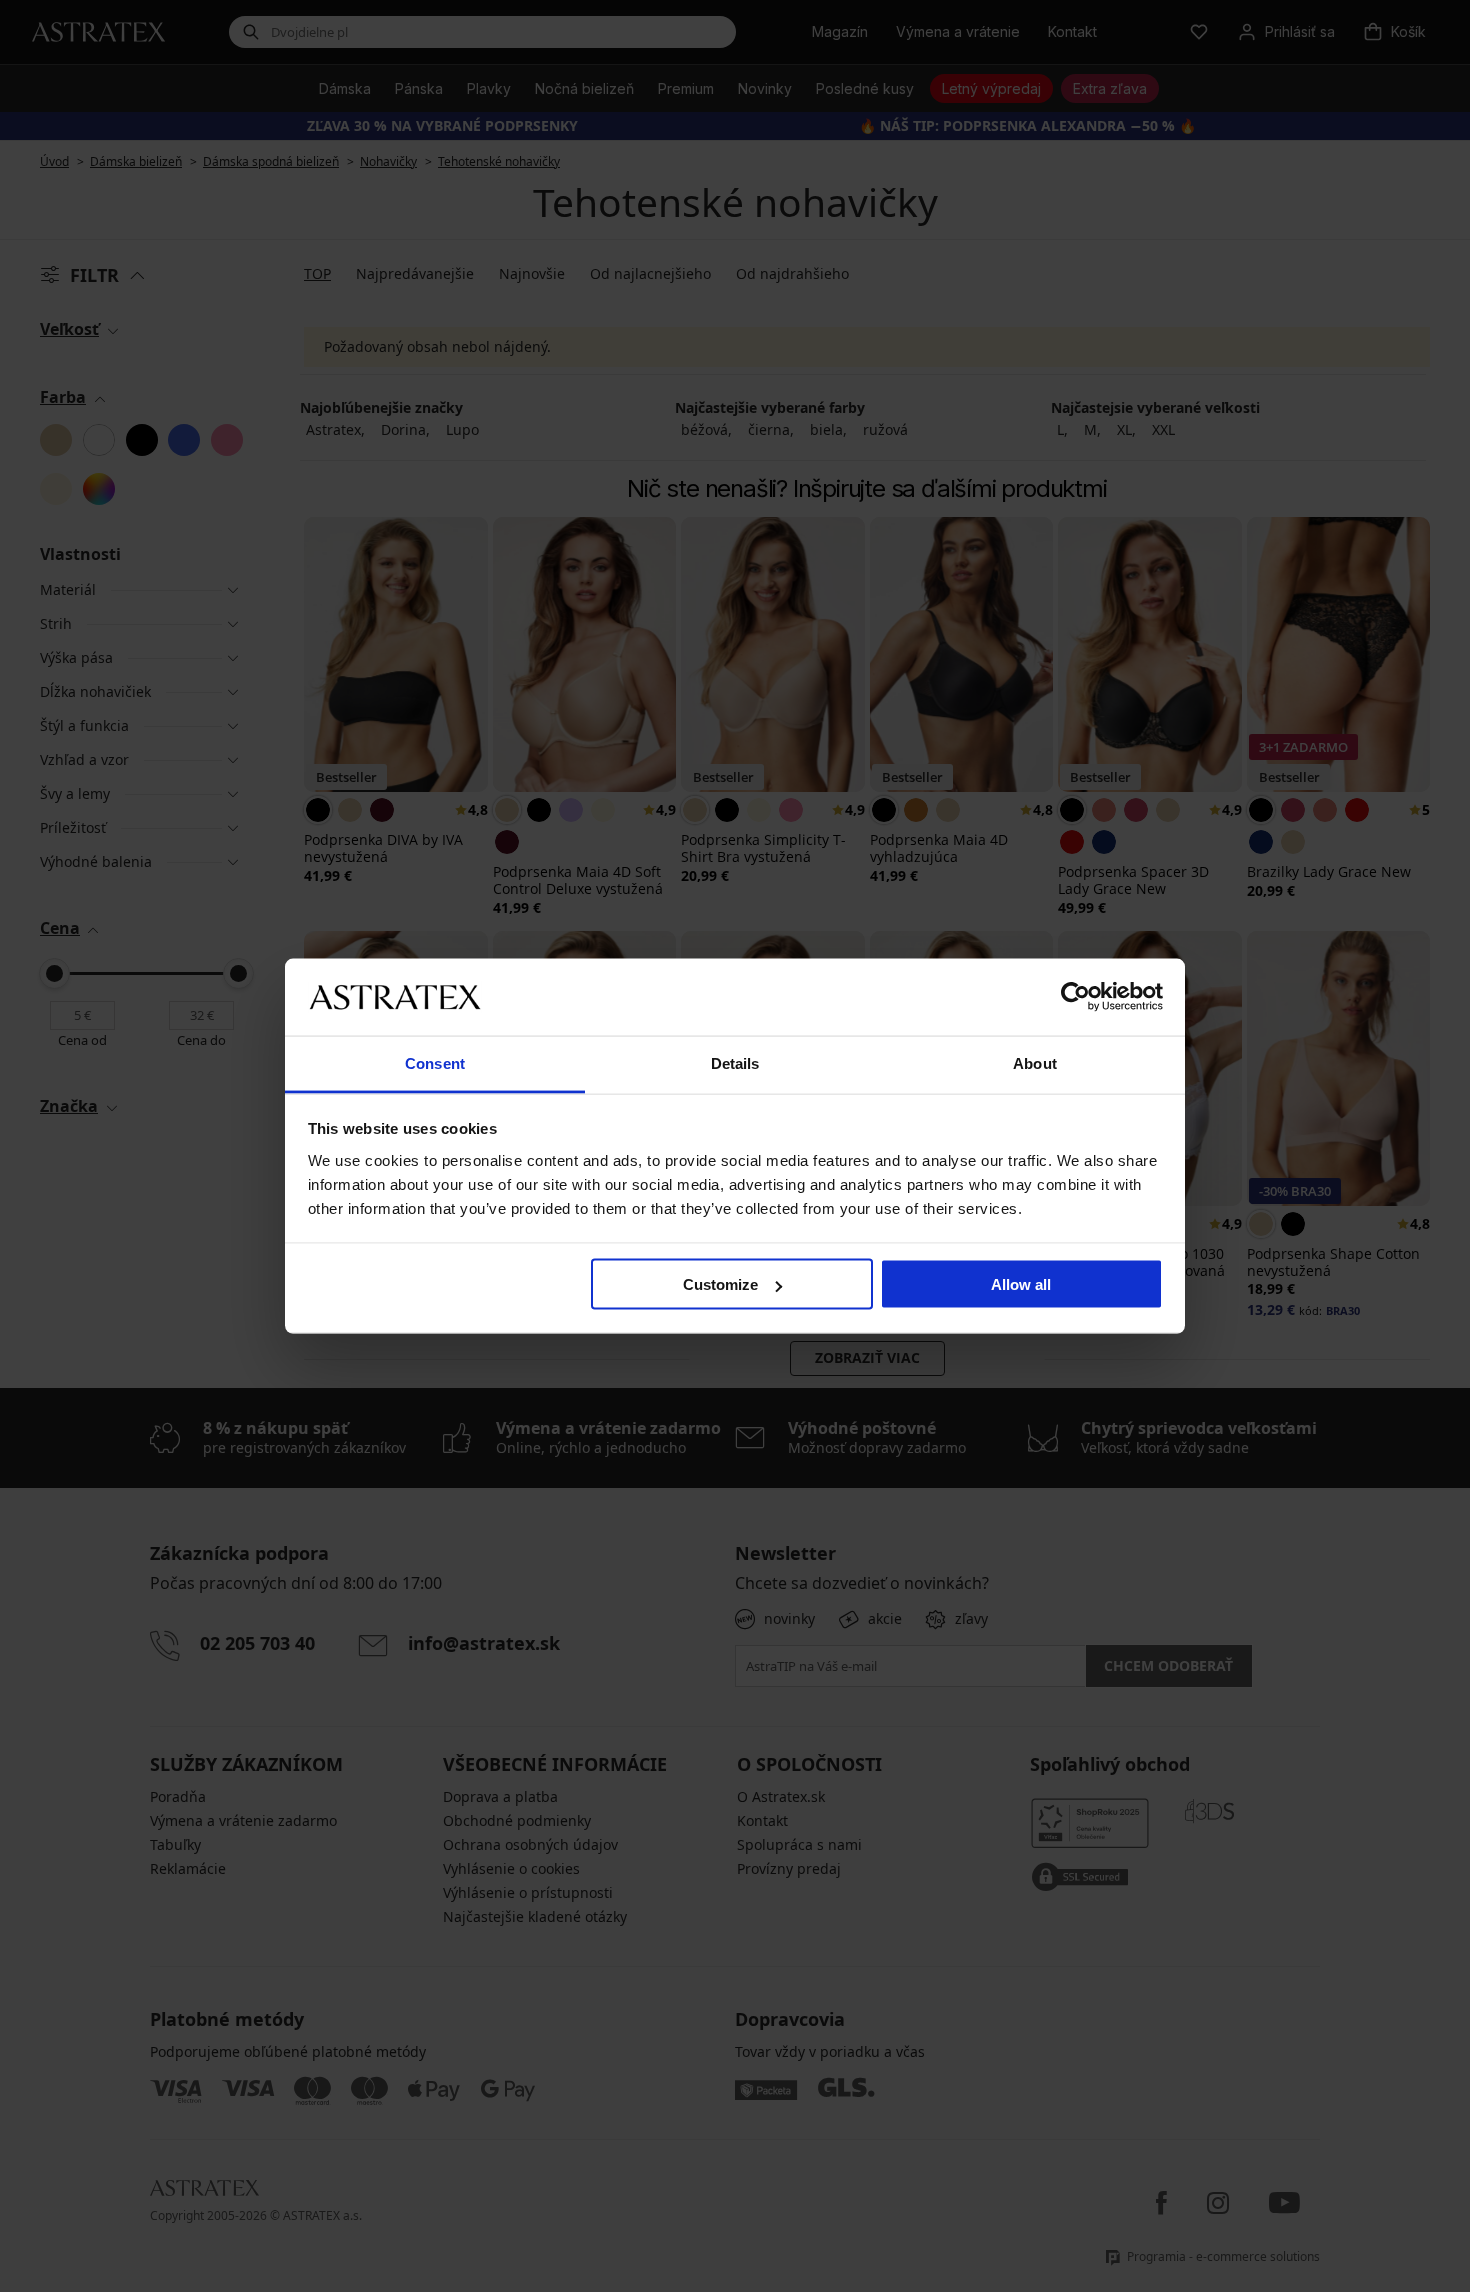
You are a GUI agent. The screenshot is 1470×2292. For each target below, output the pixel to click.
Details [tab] (735, 1062)
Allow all (1021, 1284)
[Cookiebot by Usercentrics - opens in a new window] (1075, 997)
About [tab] (1035, 1062)
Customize (720, 1284)
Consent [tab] (435, 1062)
